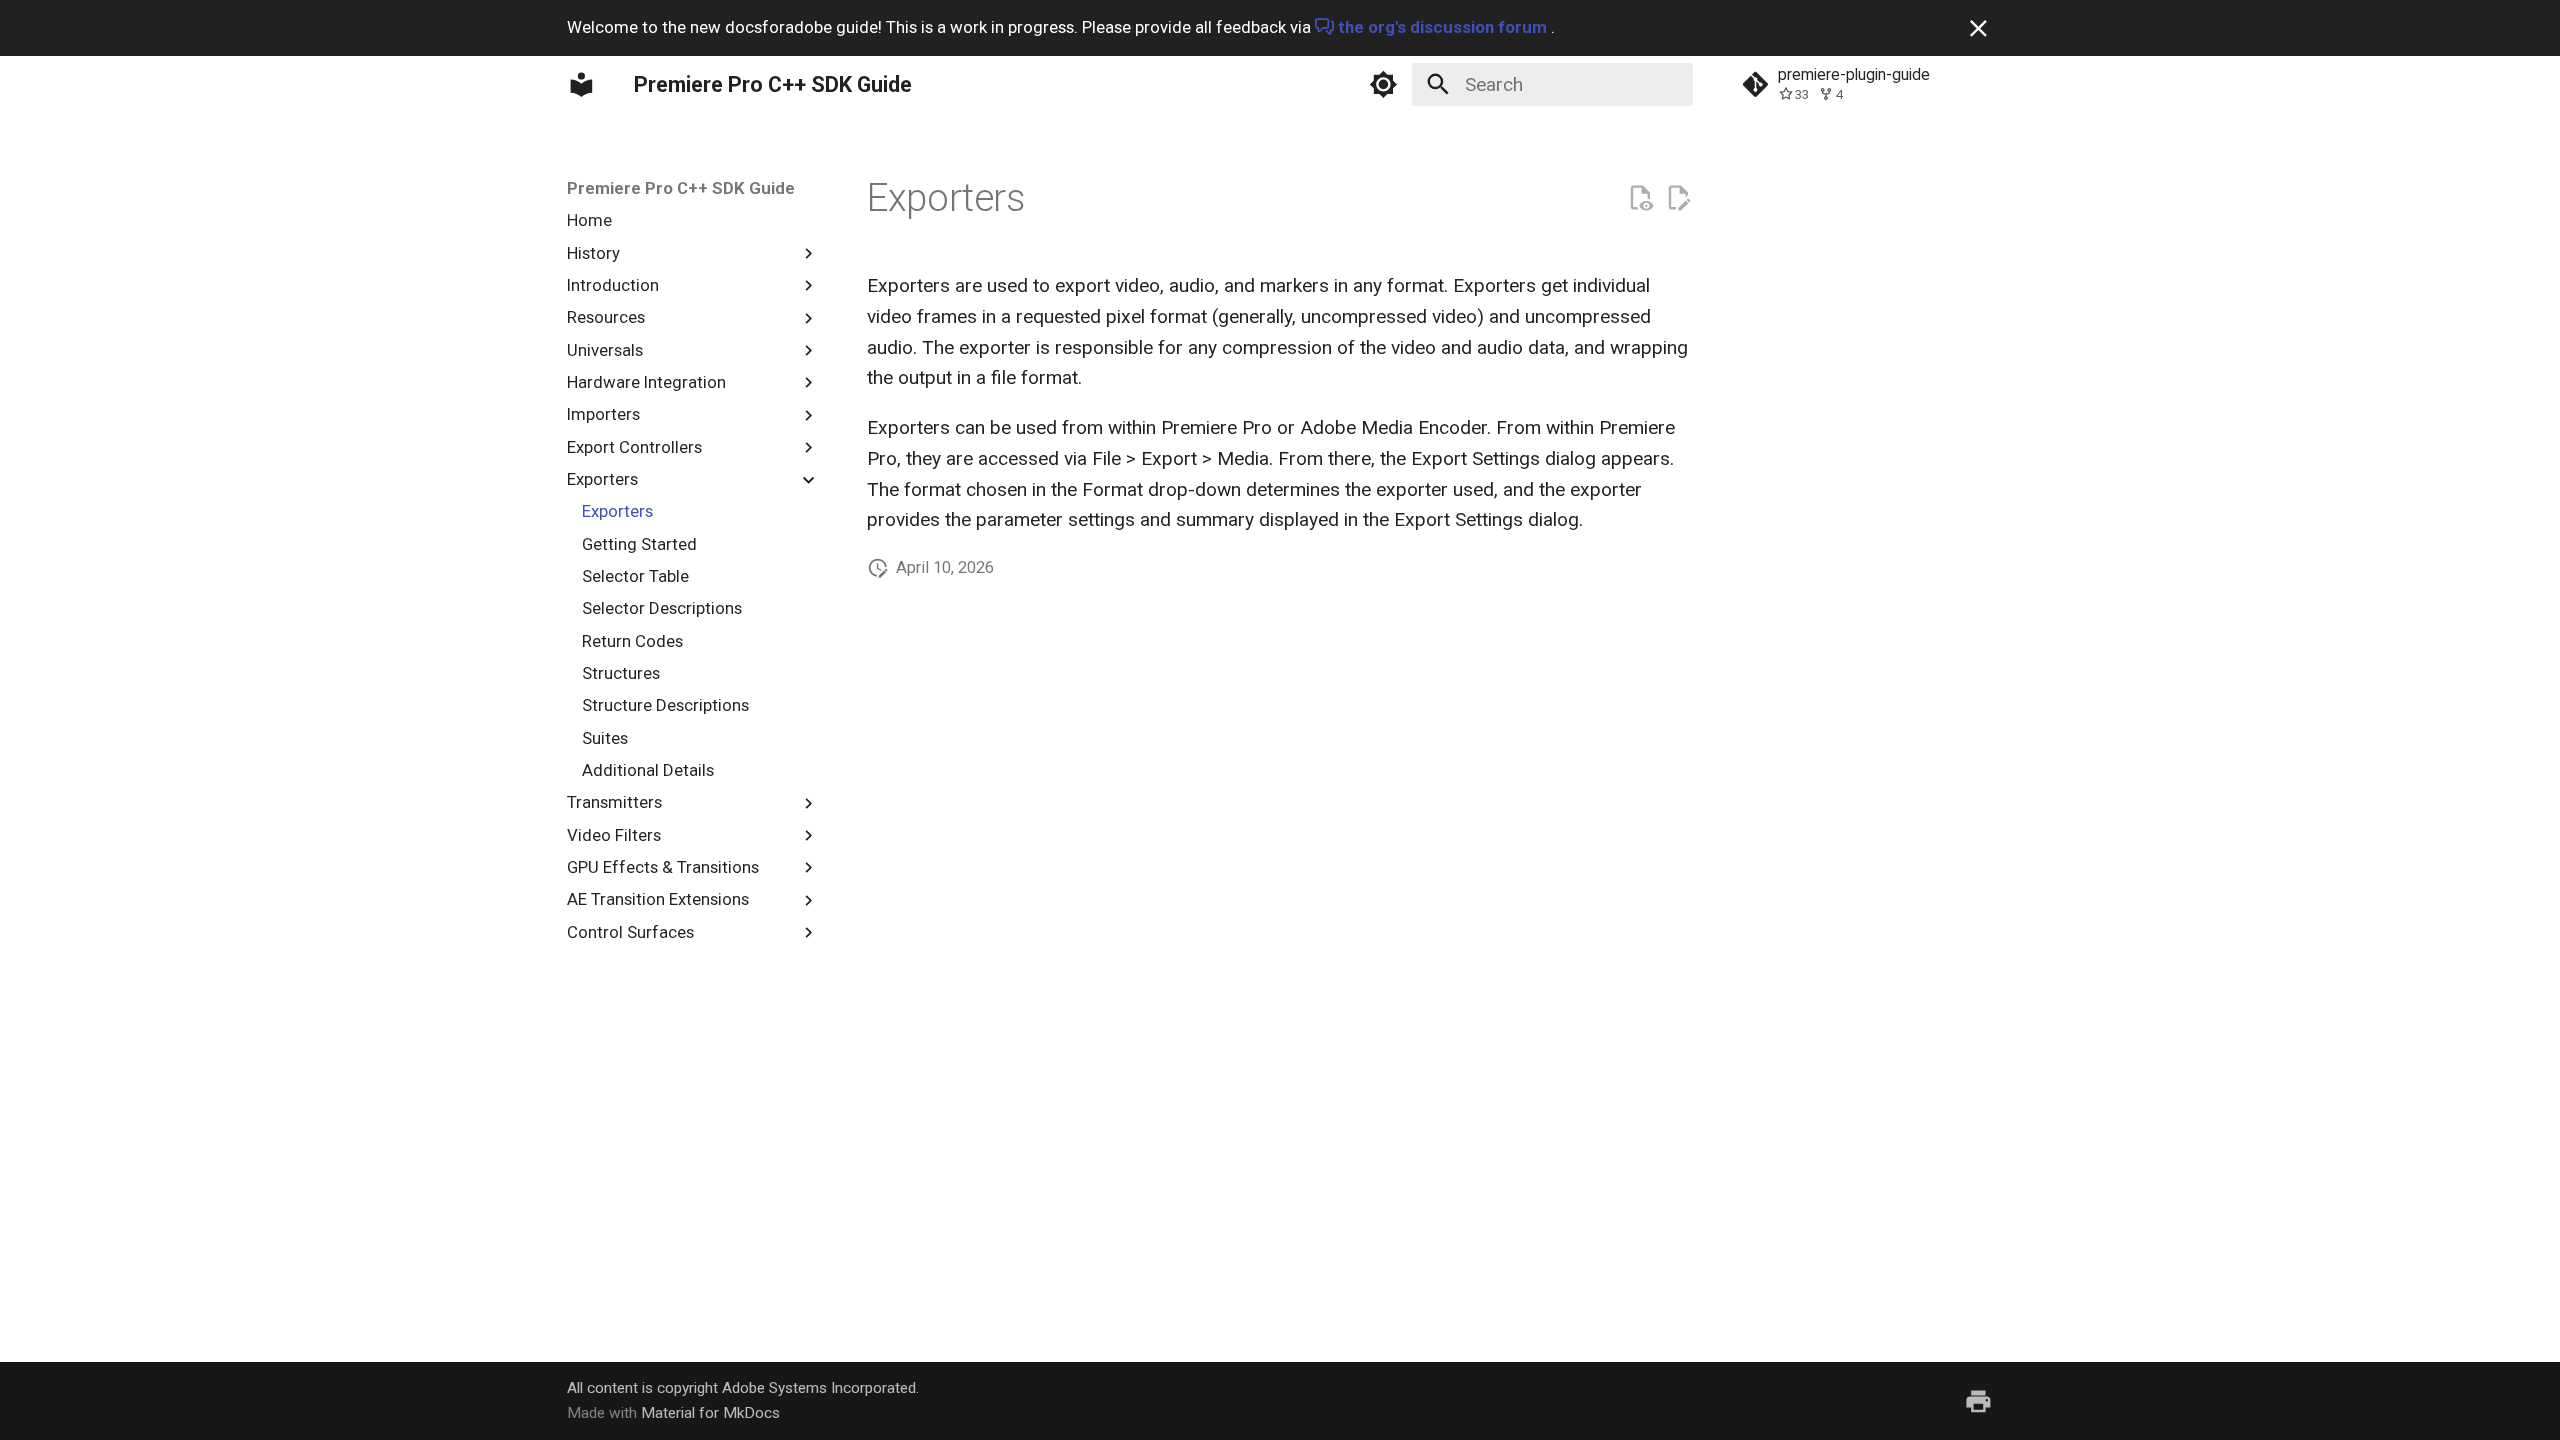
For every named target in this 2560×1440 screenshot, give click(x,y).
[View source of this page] (1640, 198)
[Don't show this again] (1978, 28)
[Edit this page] (1678, 198)
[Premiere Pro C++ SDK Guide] (582, 84)
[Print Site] (1978, 1401)
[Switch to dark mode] (1383, 84)
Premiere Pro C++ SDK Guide (681, 188)
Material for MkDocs (710, 1413)
